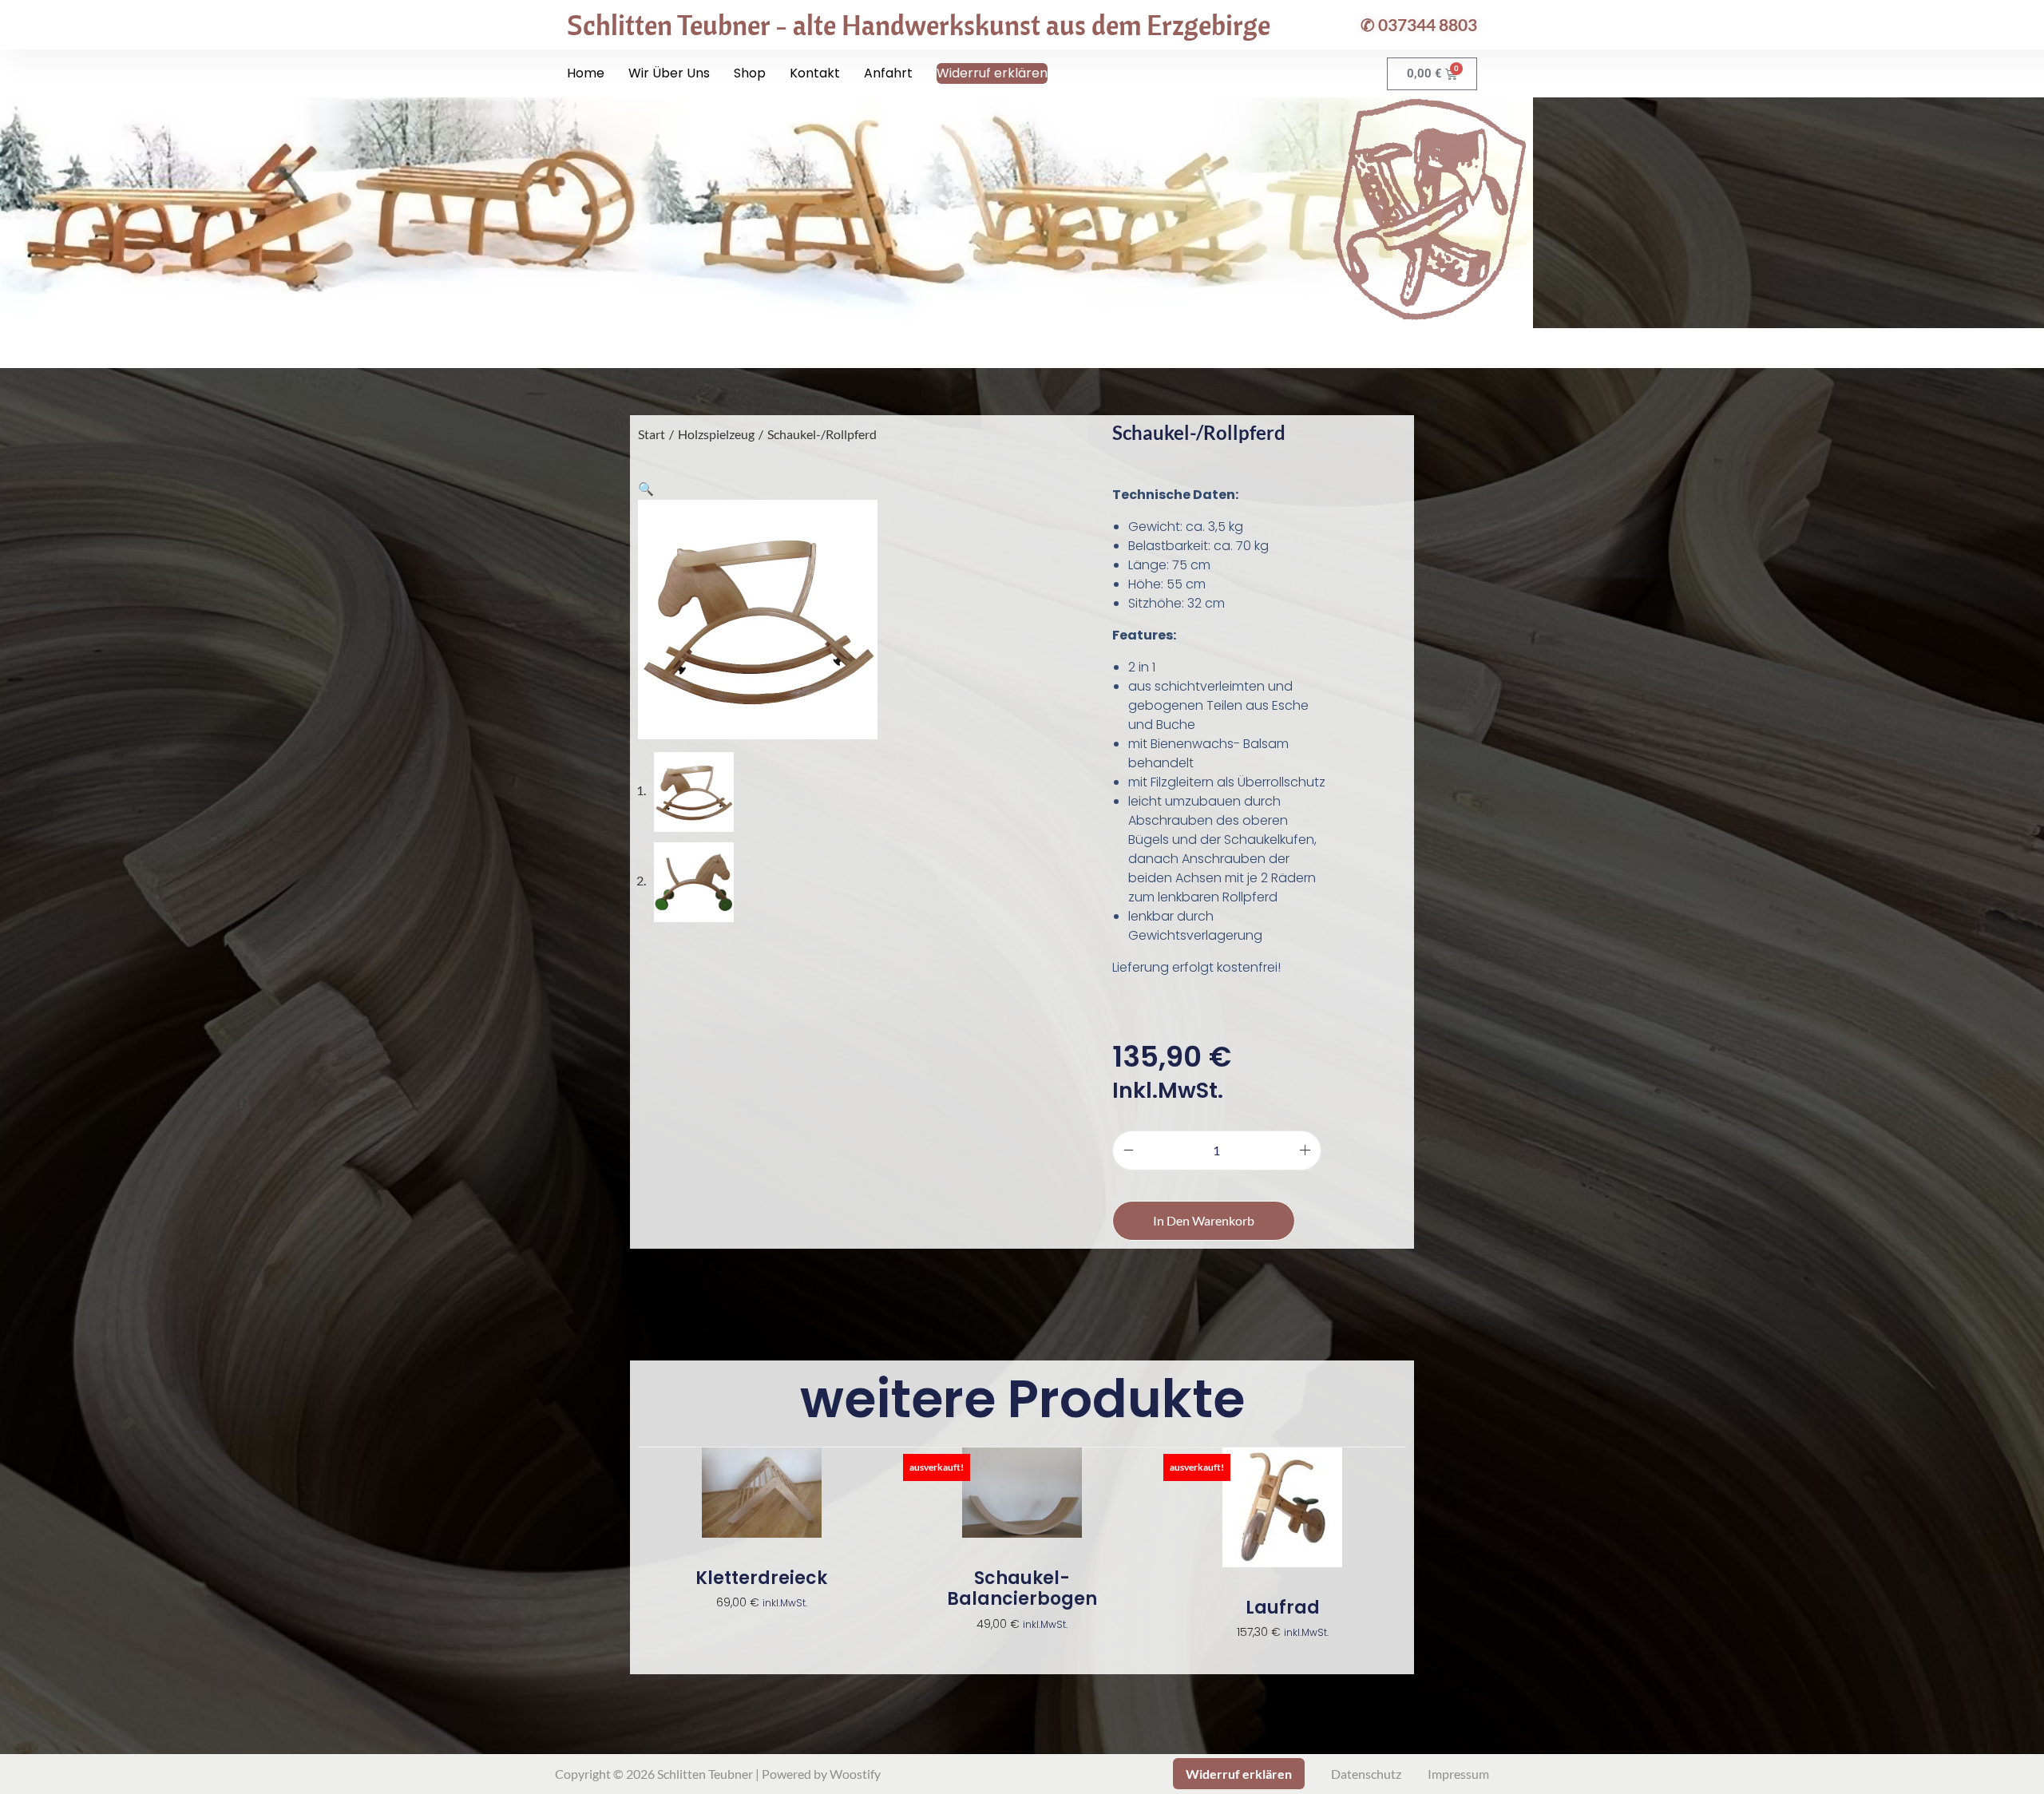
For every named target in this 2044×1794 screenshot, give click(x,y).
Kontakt (815, 73)
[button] (646, 488)
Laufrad (1283, 1608)
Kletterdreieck (761, 1578)
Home (586, 73)
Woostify (855, 1774)
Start (652, 434)
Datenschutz (1366, 1774)
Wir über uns (669, 73)
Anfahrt (888, 73)
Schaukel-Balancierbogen (1022, 1589)
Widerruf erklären (992, 73)
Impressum (1458, 1774)
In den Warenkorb (1204, 1220)
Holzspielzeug (716, 434)
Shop (750, 73)
